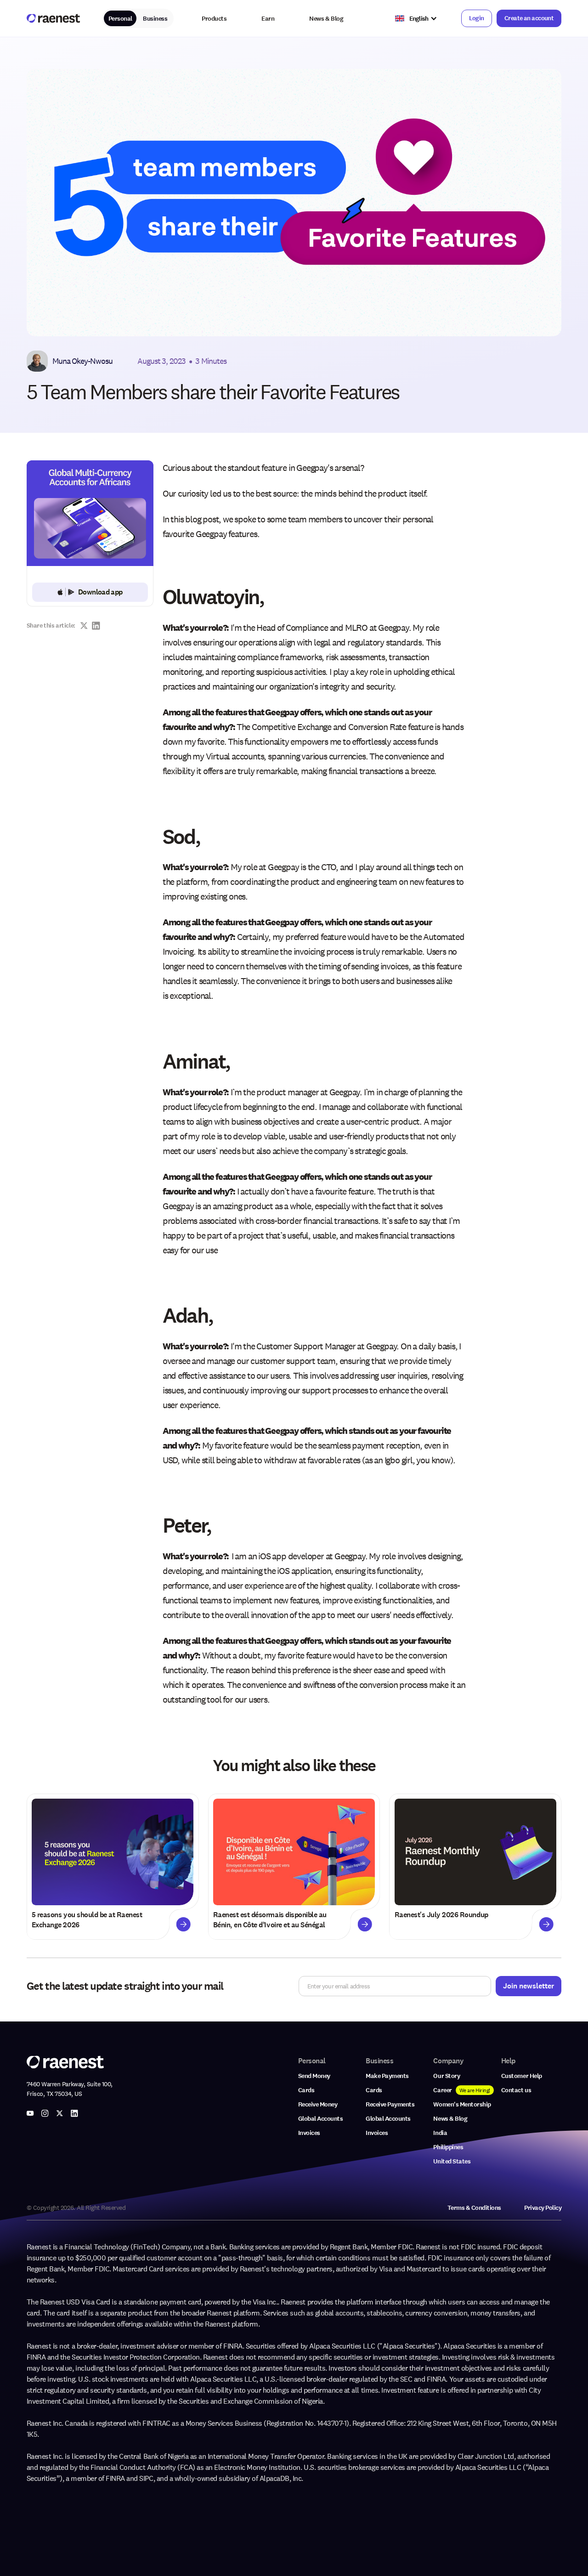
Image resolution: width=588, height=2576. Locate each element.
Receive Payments (390, 2104)
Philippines (448, 2147)
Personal (120, 19)
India (440, 2133)
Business (155, 19)
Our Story (447, 2076)
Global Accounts (321, 2119)
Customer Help (522, 2076)
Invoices (309, 2133)
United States (452, 2161)
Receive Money (318, 2104)
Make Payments (387, 2076)
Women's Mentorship (462, 2104)
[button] (214, 19)
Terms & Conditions (474, 2208)
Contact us (516, 2090)
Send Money (314, 2076)
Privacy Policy (543, 2208)
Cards (306, 2090)
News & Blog (326, 19)
